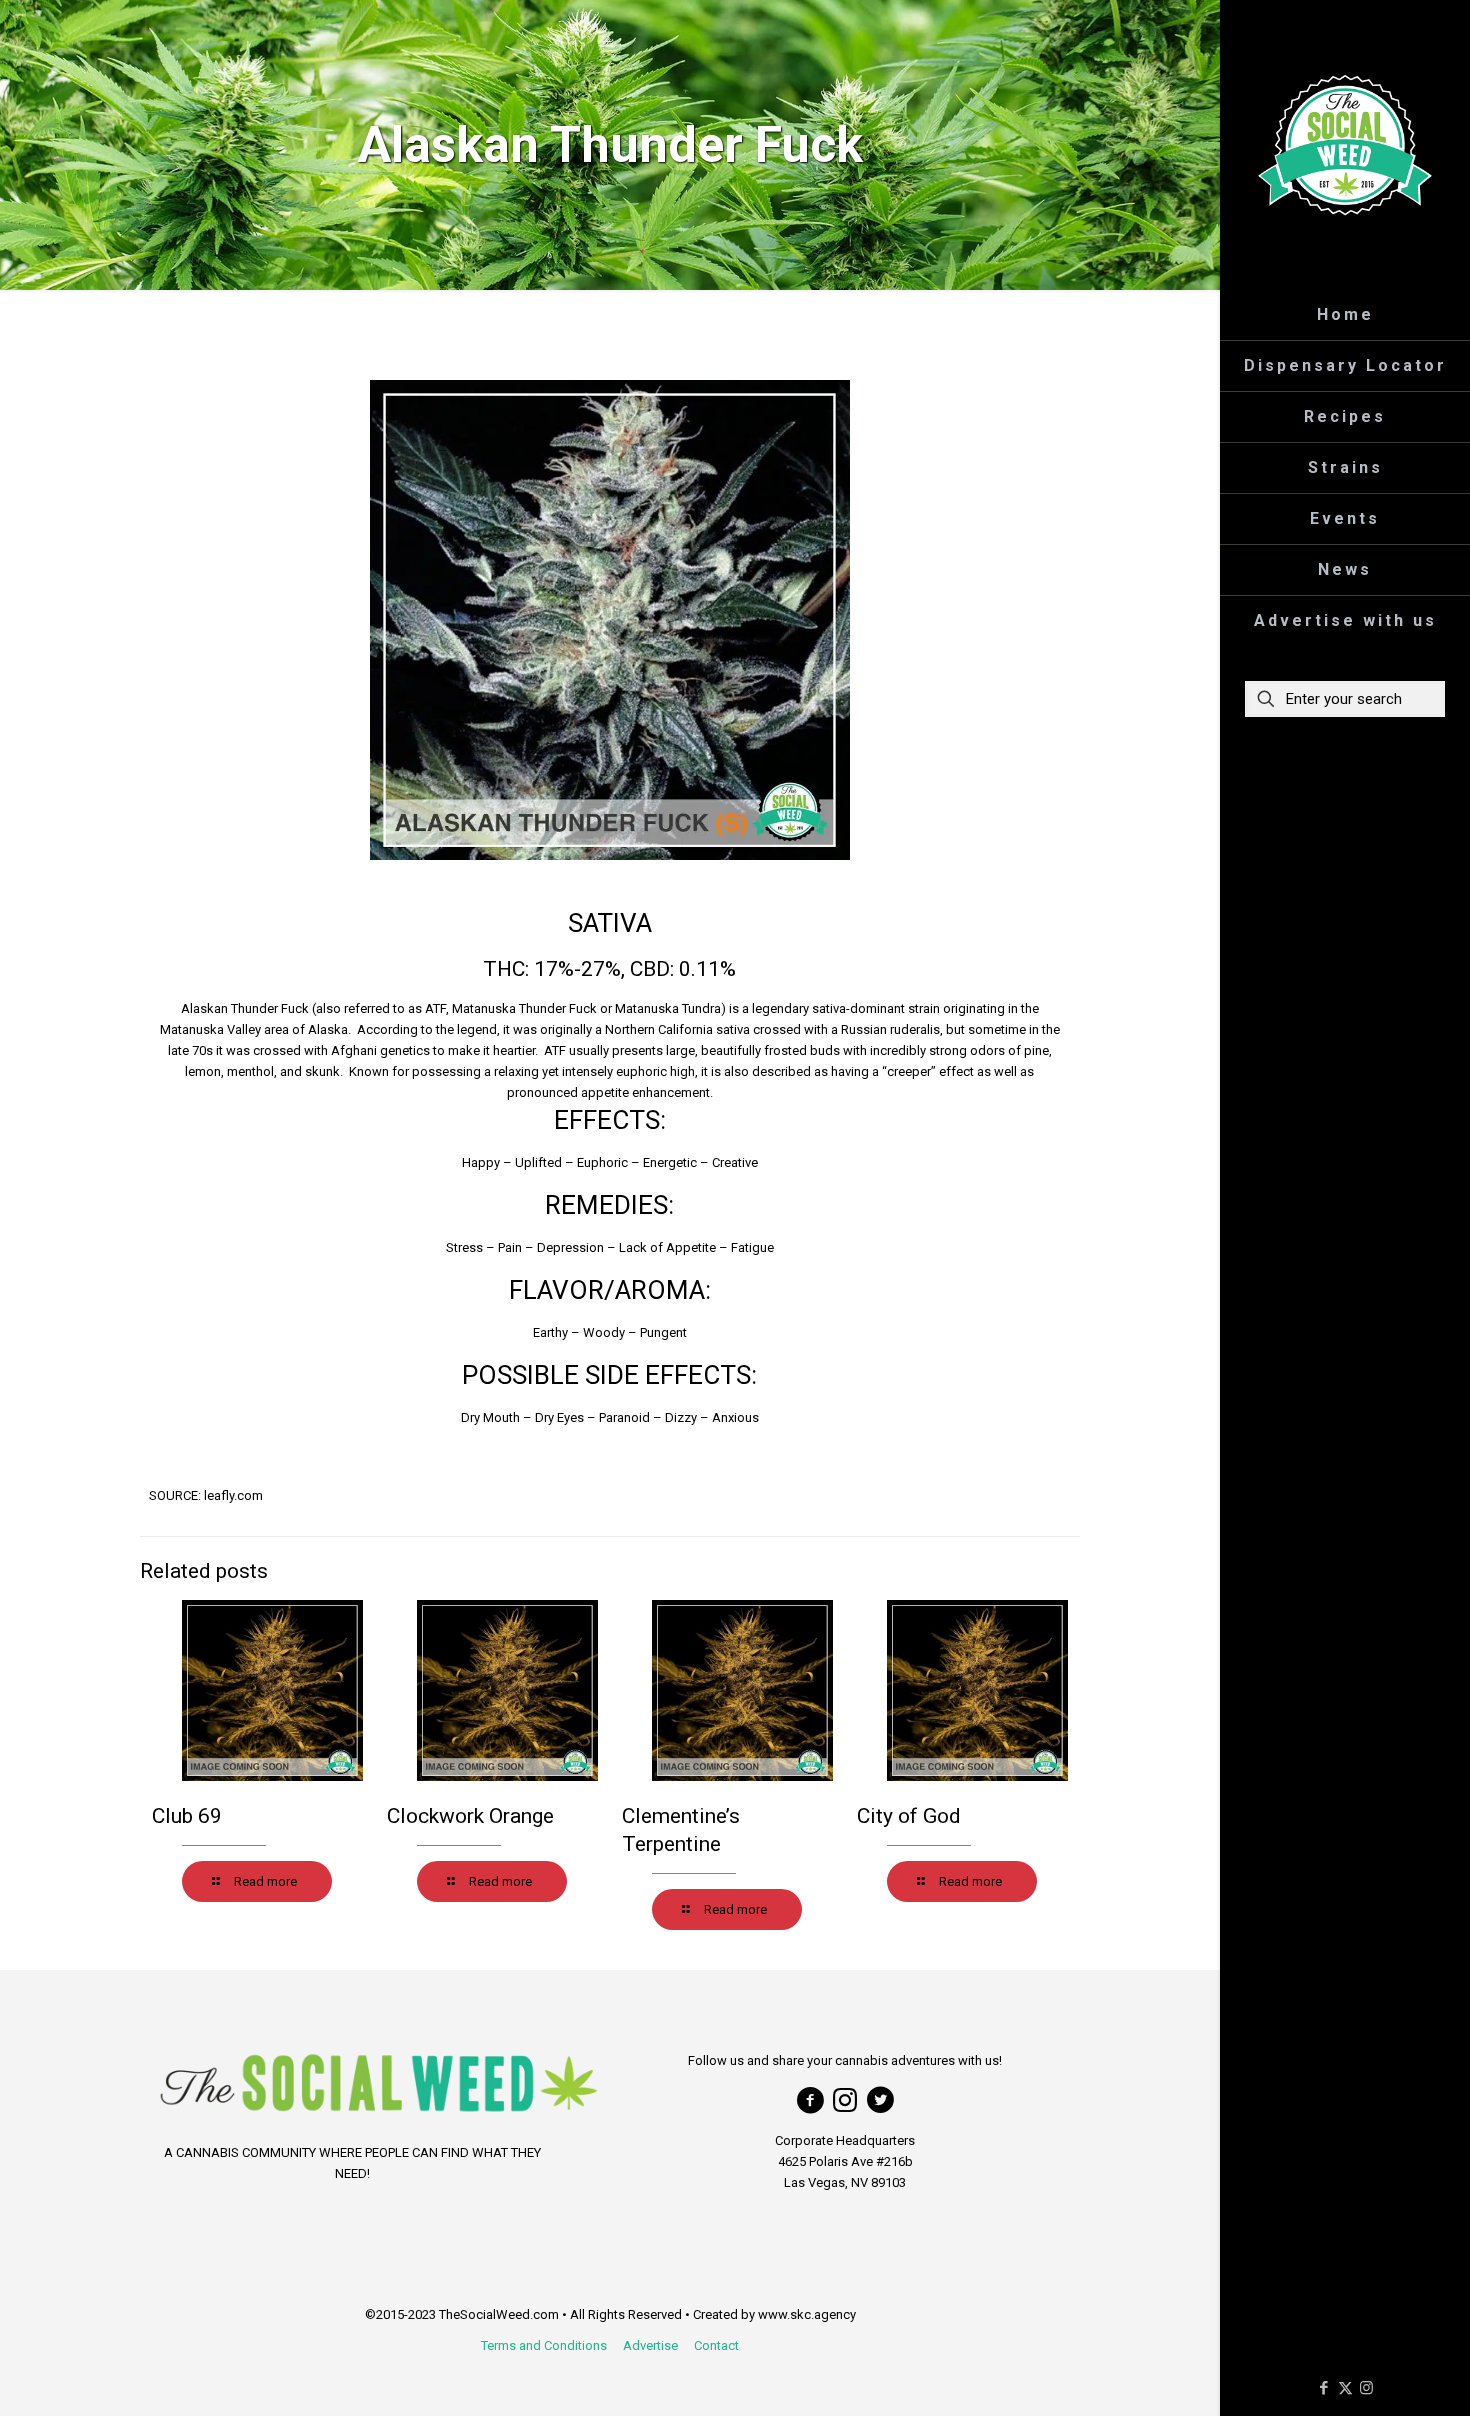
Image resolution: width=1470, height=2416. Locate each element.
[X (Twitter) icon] (1345, 2388)
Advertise (650, 2345)
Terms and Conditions (544, 2345)
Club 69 (187, 1816)
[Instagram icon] (1366, 2388)
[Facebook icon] (1324, 2388)
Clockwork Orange (470, 1816)
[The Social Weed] (1345, 145)
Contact (716, 2345)
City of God (909, 1816)
